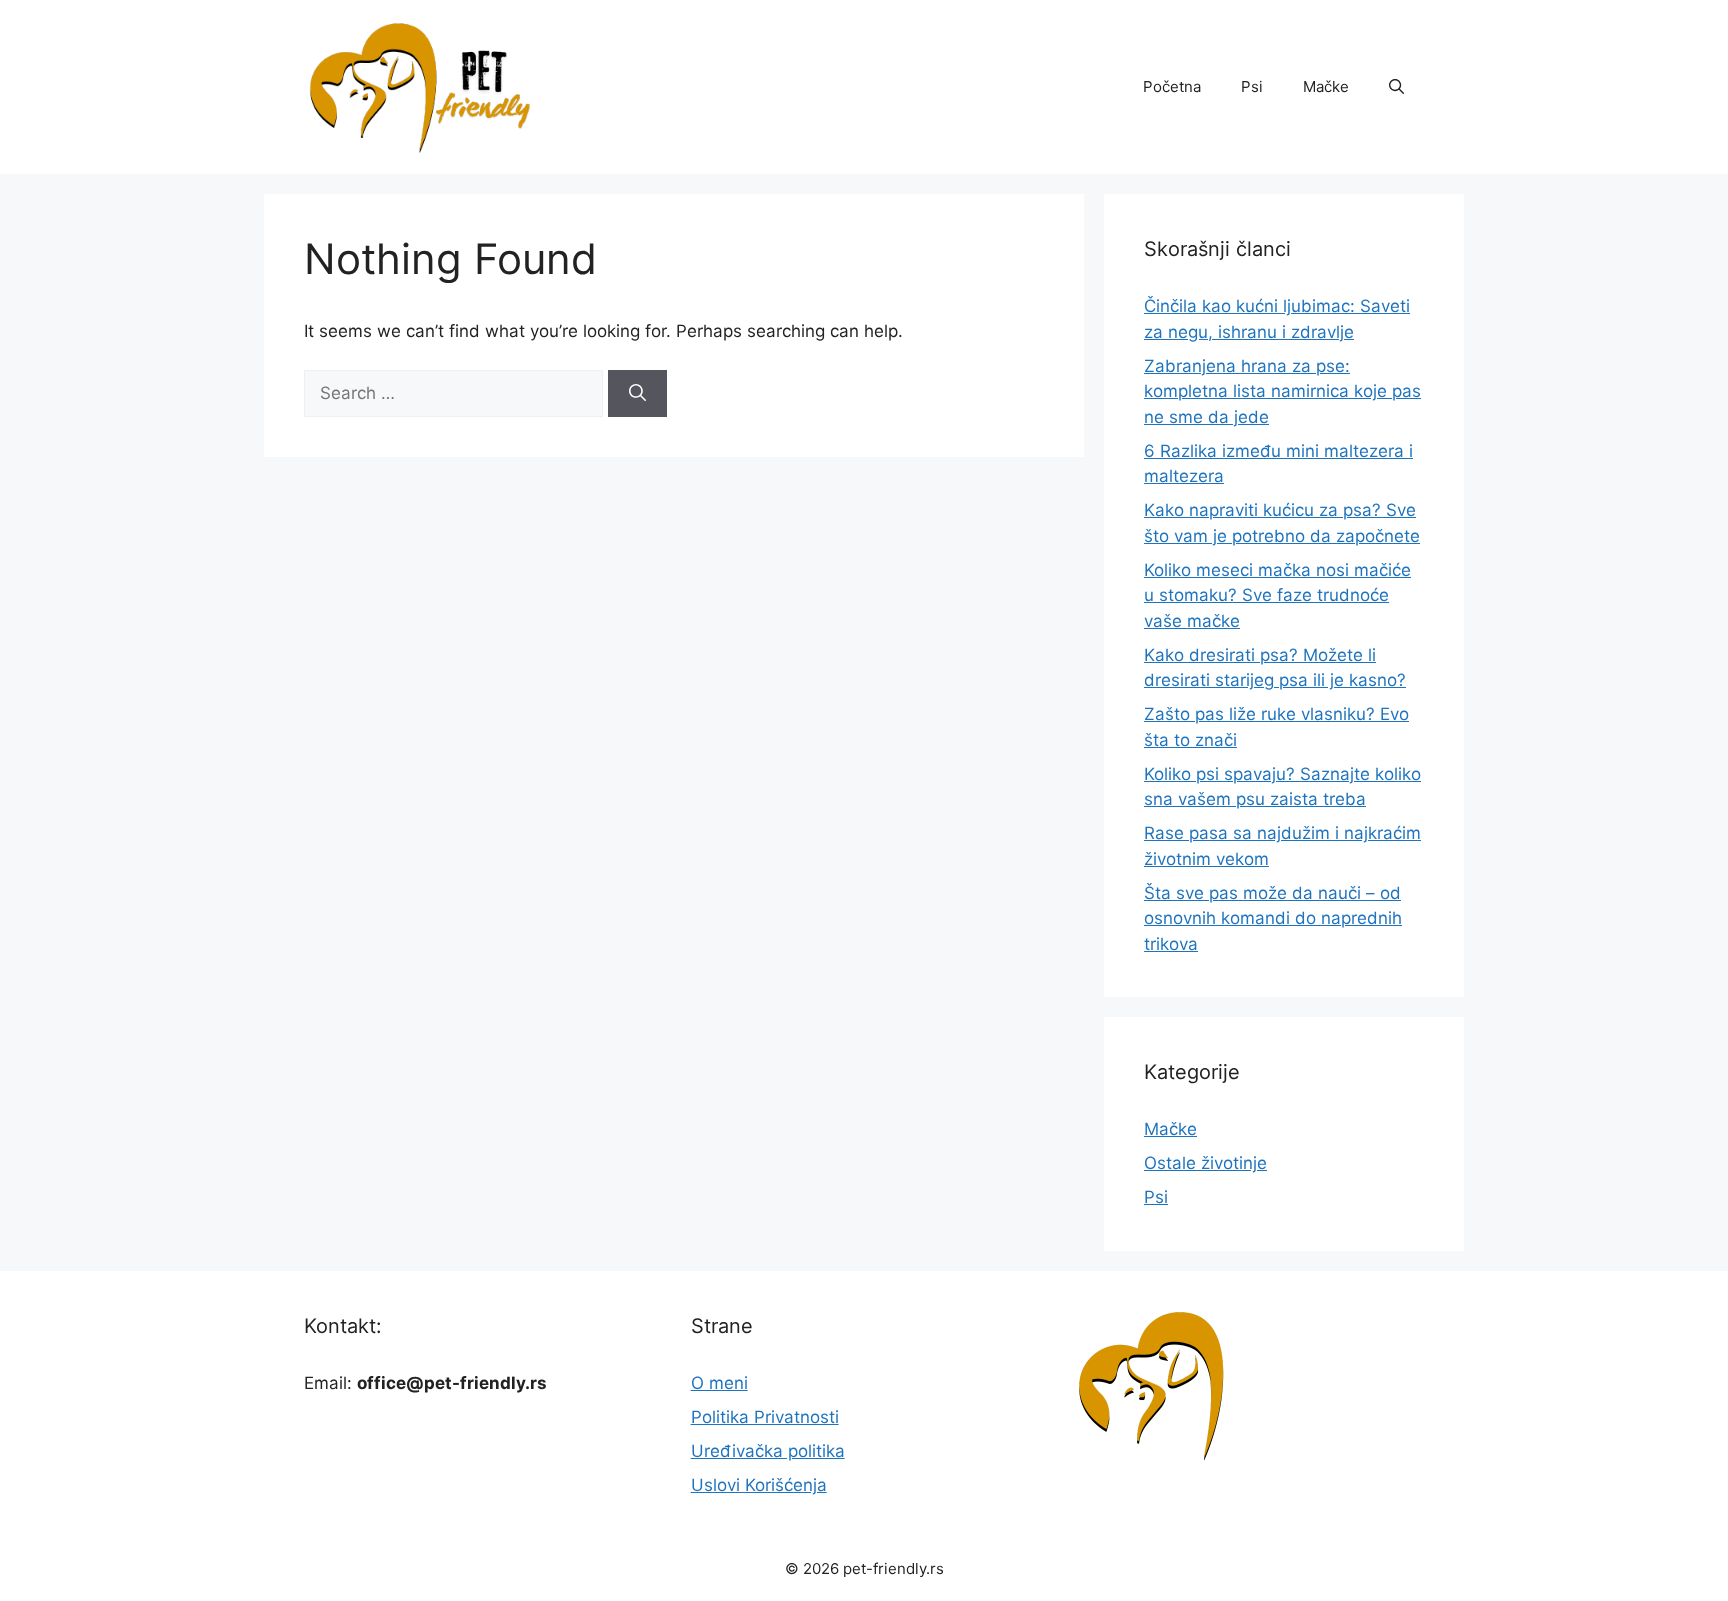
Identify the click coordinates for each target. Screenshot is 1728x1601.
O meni (719, 1383)
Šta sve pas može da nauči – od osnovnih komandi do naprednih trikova (1273, 918)
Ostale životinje (1205, 1163)
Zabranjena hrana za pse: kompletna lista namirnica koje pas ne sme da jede (1282, 391)
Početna (1172, 86)
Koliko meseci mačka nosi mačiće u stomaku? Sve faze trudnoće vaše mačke (1277, 595)
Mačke (1326, 86)
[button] (1396, 87)
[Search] (637, 394)
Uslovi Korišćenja (759, 1485)
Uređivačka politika (768, 1451)
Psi (1252, 86)
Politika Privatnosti (765, 1417)
